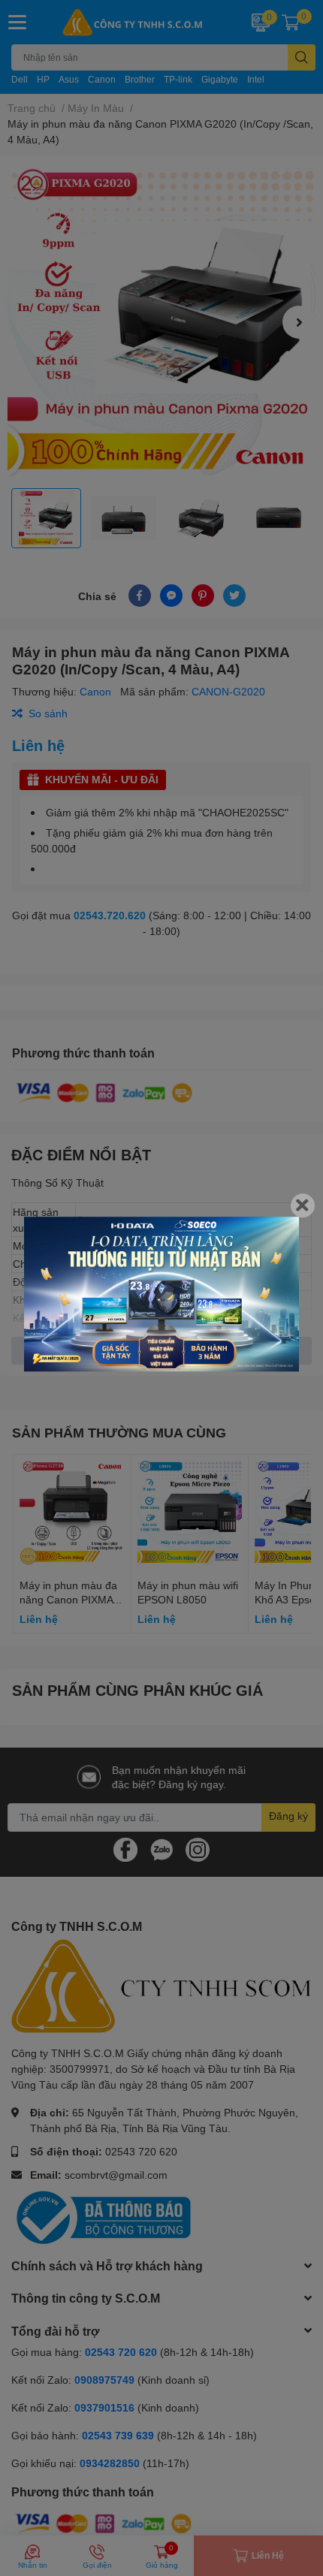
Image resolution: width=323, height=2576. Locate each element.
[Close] (303, 1205)
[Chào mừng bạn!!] (161, 1294)
